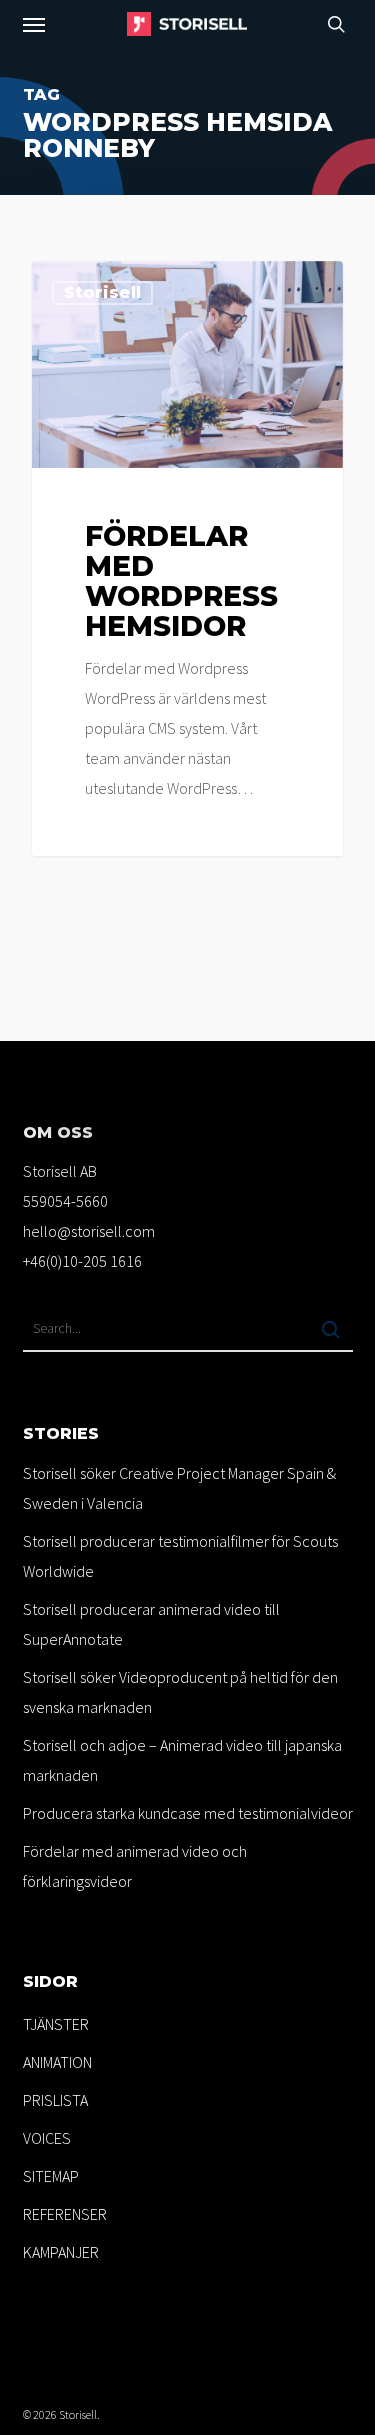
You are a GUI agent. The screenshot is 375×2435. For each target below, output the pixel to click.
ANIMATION (57, 2062)
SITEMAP (51, 2176)
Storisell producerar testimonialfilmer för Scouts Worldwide (180, 1556)
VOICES (47, 2138)
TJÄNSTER (56, 2024)
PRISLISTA (55, 2100)
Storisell (102, 292)
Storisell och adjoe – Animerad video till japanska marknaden (182, 1760)
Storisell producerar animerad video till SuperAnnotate (151, 1624)
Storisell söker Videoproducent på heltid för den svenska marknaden (180, 1692)
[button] (34, 24)
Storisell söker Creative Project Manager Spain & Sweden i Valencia (179, 1488)
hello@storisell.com (89, 1231)
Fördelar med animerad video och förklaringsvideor (135, 1866)
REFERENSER (65, 2214)
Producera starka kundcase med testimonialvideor (188, 1813)
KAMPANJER (61, 2252)
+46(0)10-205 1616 (82, 1261)
